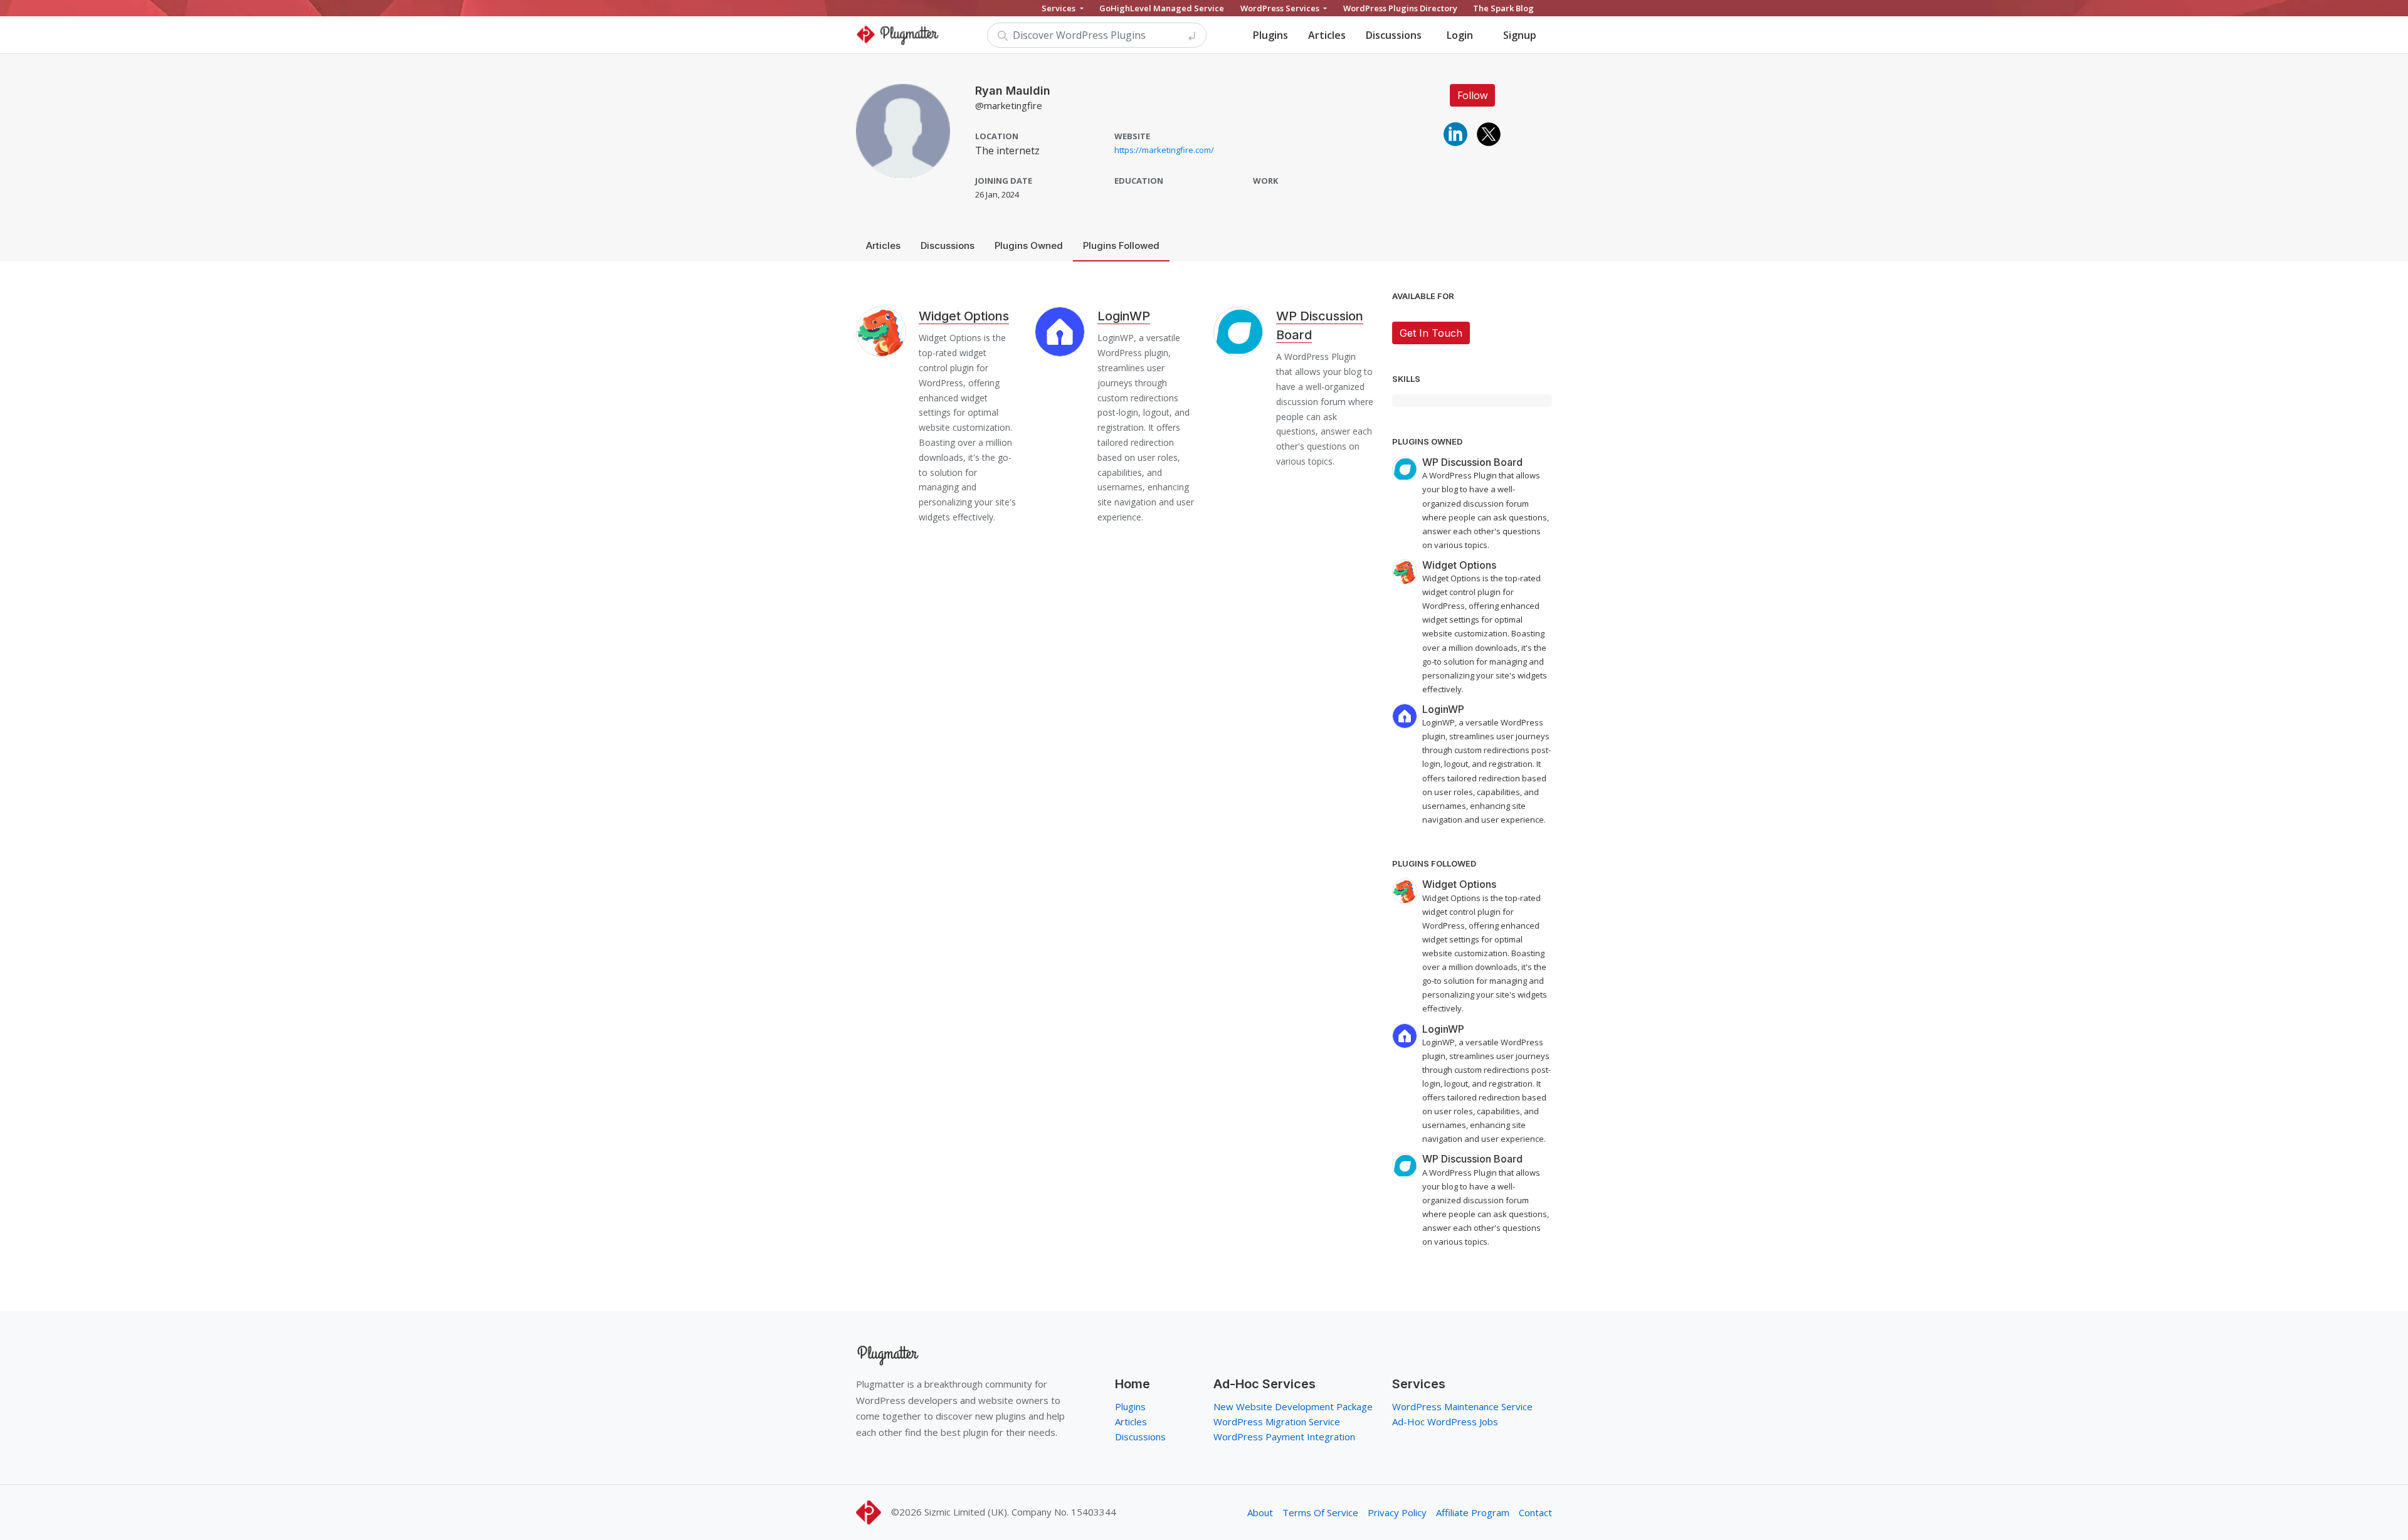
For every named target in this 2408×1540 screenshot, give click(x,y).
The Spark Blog (1503, 8)
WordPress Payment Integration (1284, 1437)
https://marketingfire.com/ (1164, 150)
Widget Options (964, 316)
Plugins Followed (1121, 245)
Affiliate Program (1473, 1512)
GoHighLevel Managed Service (1162, 8)
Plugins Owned (1029, 245)
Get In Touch (1431, 333)
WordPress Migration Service (1277, 1421)
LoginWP (1124, 316)
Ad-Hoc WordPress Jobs (1445, 1421)
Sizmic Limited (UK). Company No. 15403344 (1020, 1512)
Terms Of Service (1320, 1512)
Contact (1535, 1512)
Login (1460, 35)
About (1260, 1512)
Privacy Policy (1397, 1512)
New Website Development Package (1293, 1406)
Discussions (1394, 35)
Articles (1327, 35)
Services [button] (1059, 8)
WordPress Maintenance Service (1462, 1406)
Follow (1472, 95)
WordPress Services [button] (1281, 8)
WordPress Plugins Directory (1400, 8)
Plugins (1270, 35)
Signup (1520, 35)
